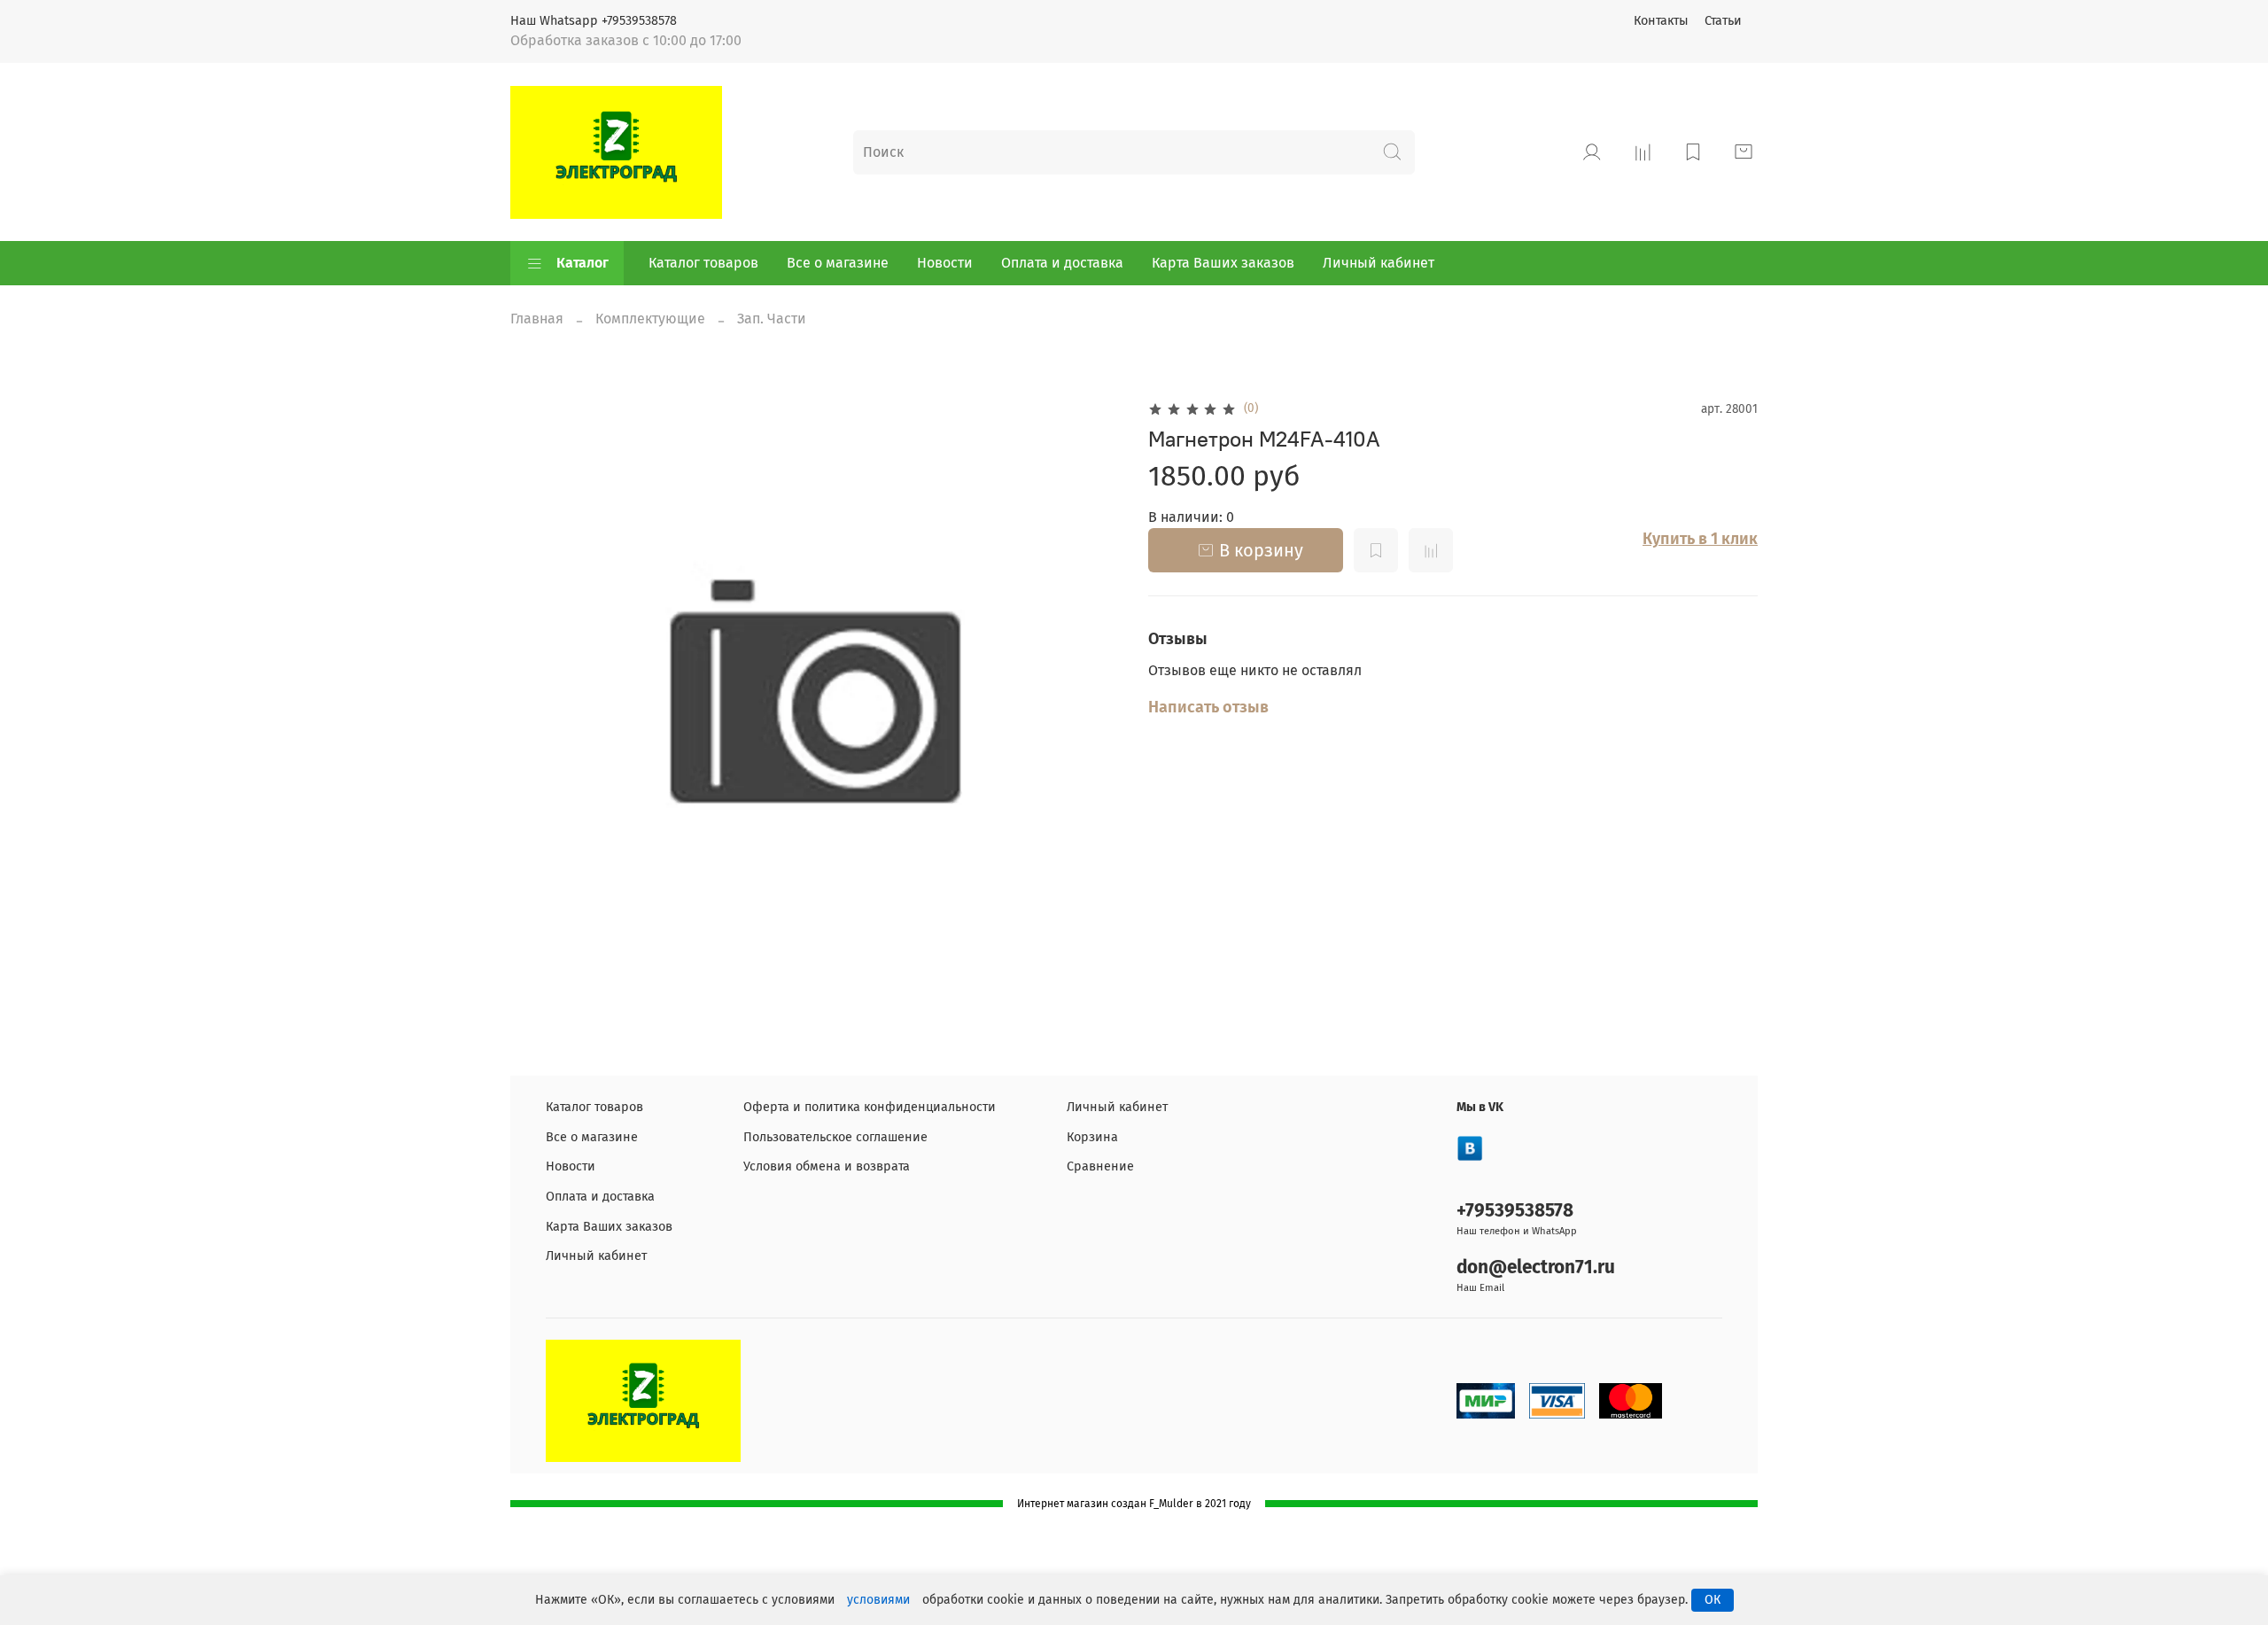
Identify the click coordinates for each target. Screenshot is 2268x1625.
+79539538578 (1515, 1211)
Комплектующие (650, 319)
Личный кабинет (1379, 263)
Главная (537, 319)
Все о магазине (838, 263)
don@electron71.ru (1536, 1267)
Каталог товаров (703, 263)
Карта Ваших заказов (1223, 263)
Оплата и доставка (1062, 263)
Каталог (583, 263)
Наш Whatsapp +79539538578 (594, 21)
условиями (878, 1600)
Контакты (1661, 21)
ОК (1713, 1600)
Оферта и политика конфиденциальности (870, 1107)
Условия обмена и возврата (827, 1166)
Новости (945, 263)
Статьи (1723, 21)
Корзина (1092, 1137)
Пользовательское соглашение (835, 1137)
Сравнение (1100, 1166)
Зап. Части (772, 319)
